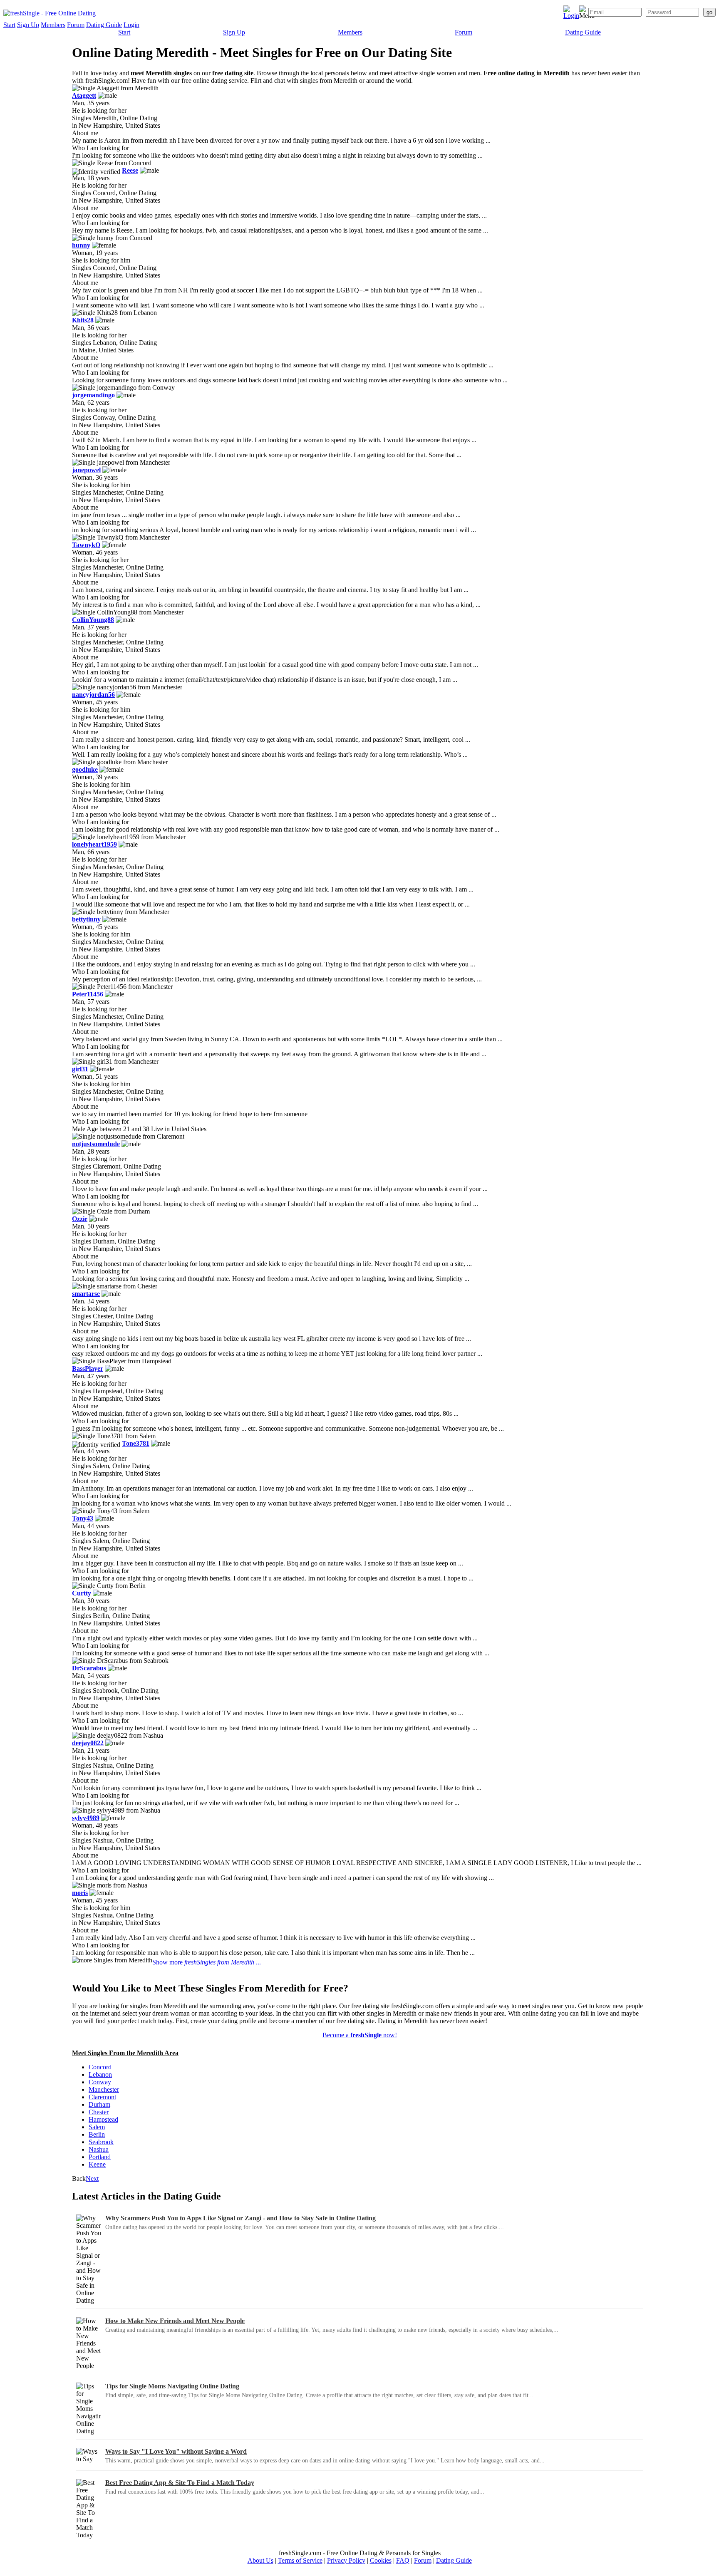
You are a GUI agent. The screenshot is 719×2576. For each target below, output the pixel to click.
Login (131, 25)
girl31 (80, 1069)
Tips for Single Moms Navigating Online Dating (172, 2386)
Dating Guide (104, 25)
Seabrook (101, 2142)
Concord (100, 2067)
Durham (99, 2104)
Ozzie (80, 1219)
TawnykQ (86, 545)
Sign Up (28, 25)
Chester (99, 2112)
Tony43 (83, 1518)
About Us (260, 2560)
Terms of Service (300, 2560)
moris (80, 1893)
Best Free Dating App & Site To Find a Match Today (180, 2483)
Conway (100, 2082)
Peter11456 (88, 994)
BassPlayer (88, 1368)
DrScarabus (89, 1668)
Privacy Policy (346, 2560)
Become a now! (360, 2035)
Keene (97, 2164)
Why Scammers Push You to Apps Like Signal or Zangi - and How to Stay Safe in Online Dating (240, 2218)
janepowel (86, 470)
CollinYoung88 (93, 620)
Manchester (104, 2089)
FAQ (403, 2560)
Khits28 (83, 320)
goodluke (85, 769)
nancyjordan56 (93, 695)
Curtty (82, 1593)
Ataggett (84, 95)
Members (53, 25)
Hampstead (103, 2119)
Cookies (381, 2560)
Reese (130, 170)
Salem (97, 2127)
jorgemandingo (93, 395)
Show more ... (207, 1962)
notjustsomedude (96, 1144)
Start (9, 25)
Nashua (99, 2149)
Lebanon (100, 2074)
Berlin (97, 2134)
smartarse (86, 1294)
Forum (76, 25)
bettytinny (86, 919)
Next (92, 2178)
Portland (100, 2157)
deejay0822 (88, 1743)
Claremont (102, 2097)
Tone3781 (136, 1443)
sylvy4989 (86, 1818)
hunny (81, 245)
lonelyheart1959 (94, 844)
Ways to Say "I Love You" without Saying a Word (176, 2451)
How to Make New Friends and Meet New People (175, 2321)
